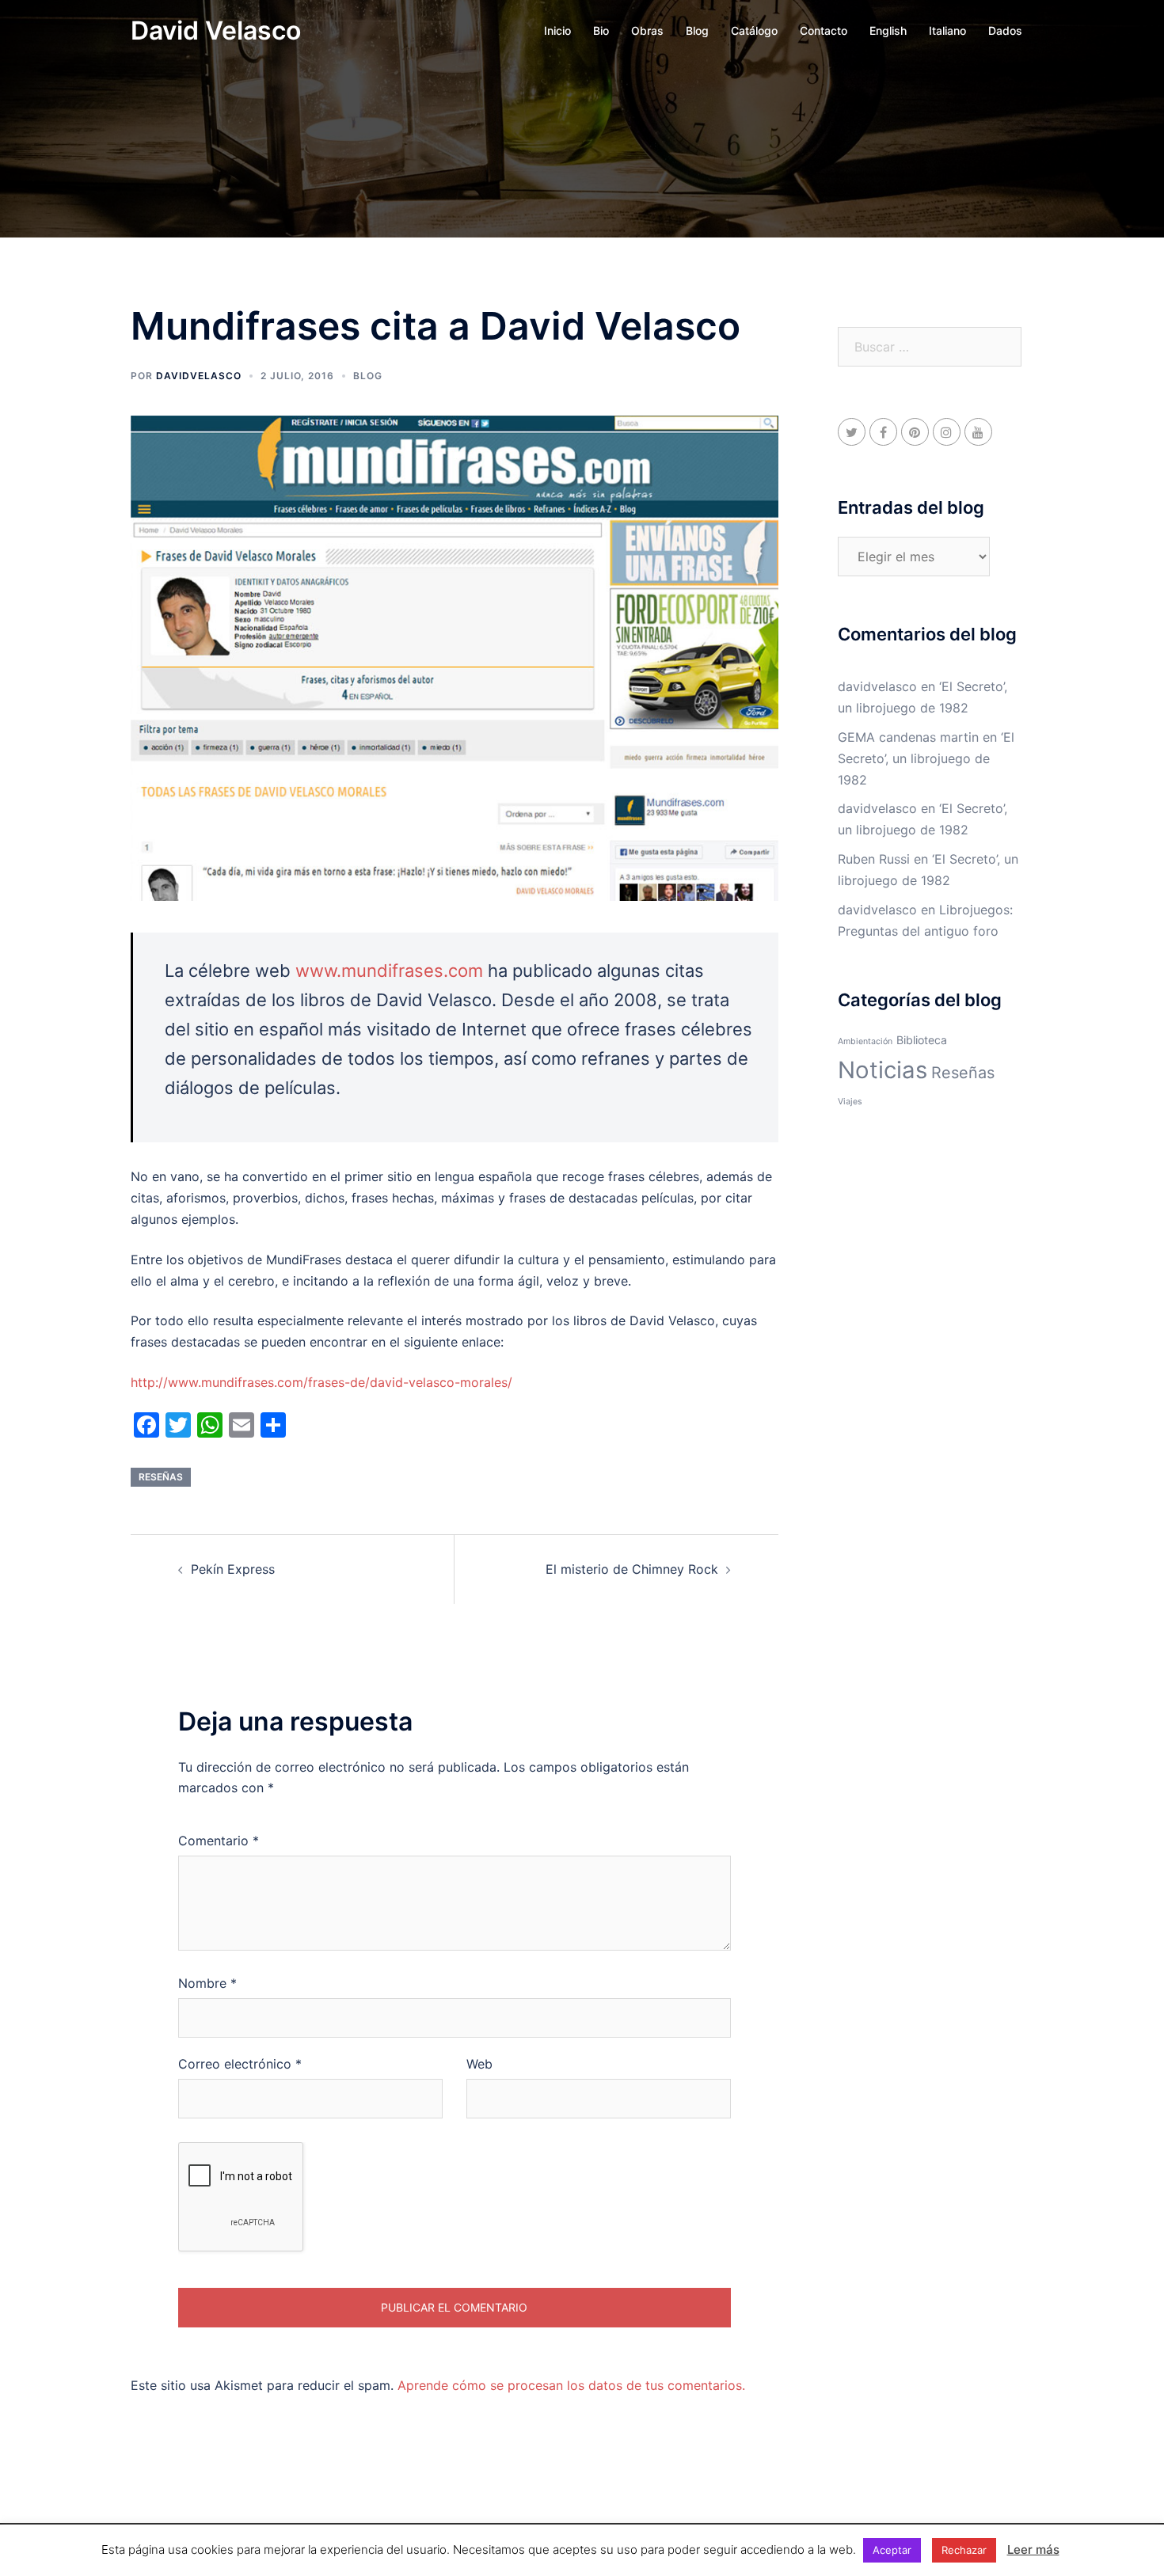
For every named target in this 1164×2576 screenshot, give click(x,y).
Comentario (219, 1841)
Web (479, 2064)
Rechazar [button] (964, 2550)
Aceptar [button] (892, 2550)
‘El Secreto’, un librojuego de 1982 (926, 758)
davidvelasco (199, 376)
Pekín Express (233, 1569)
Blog (697, 30)
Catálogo (754, 30)
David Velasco (216, 30)
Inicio (557, 30)
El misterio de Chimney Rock (632, 1569)
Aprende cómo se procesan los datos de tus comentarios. (571, 2385)
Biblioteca (922, 1040)
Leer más (1033, 2549)
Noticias (883, 1070)
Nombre (207, 1983)
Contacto (824, 30)
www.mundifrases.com (389, 971)
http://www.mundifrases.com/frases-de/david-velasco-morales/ (321, 1382)
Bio (601, 30)
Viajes (850, 1102)
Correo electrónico (240, 2064)
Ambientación (865, 1041)
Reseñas (161, 1477)
